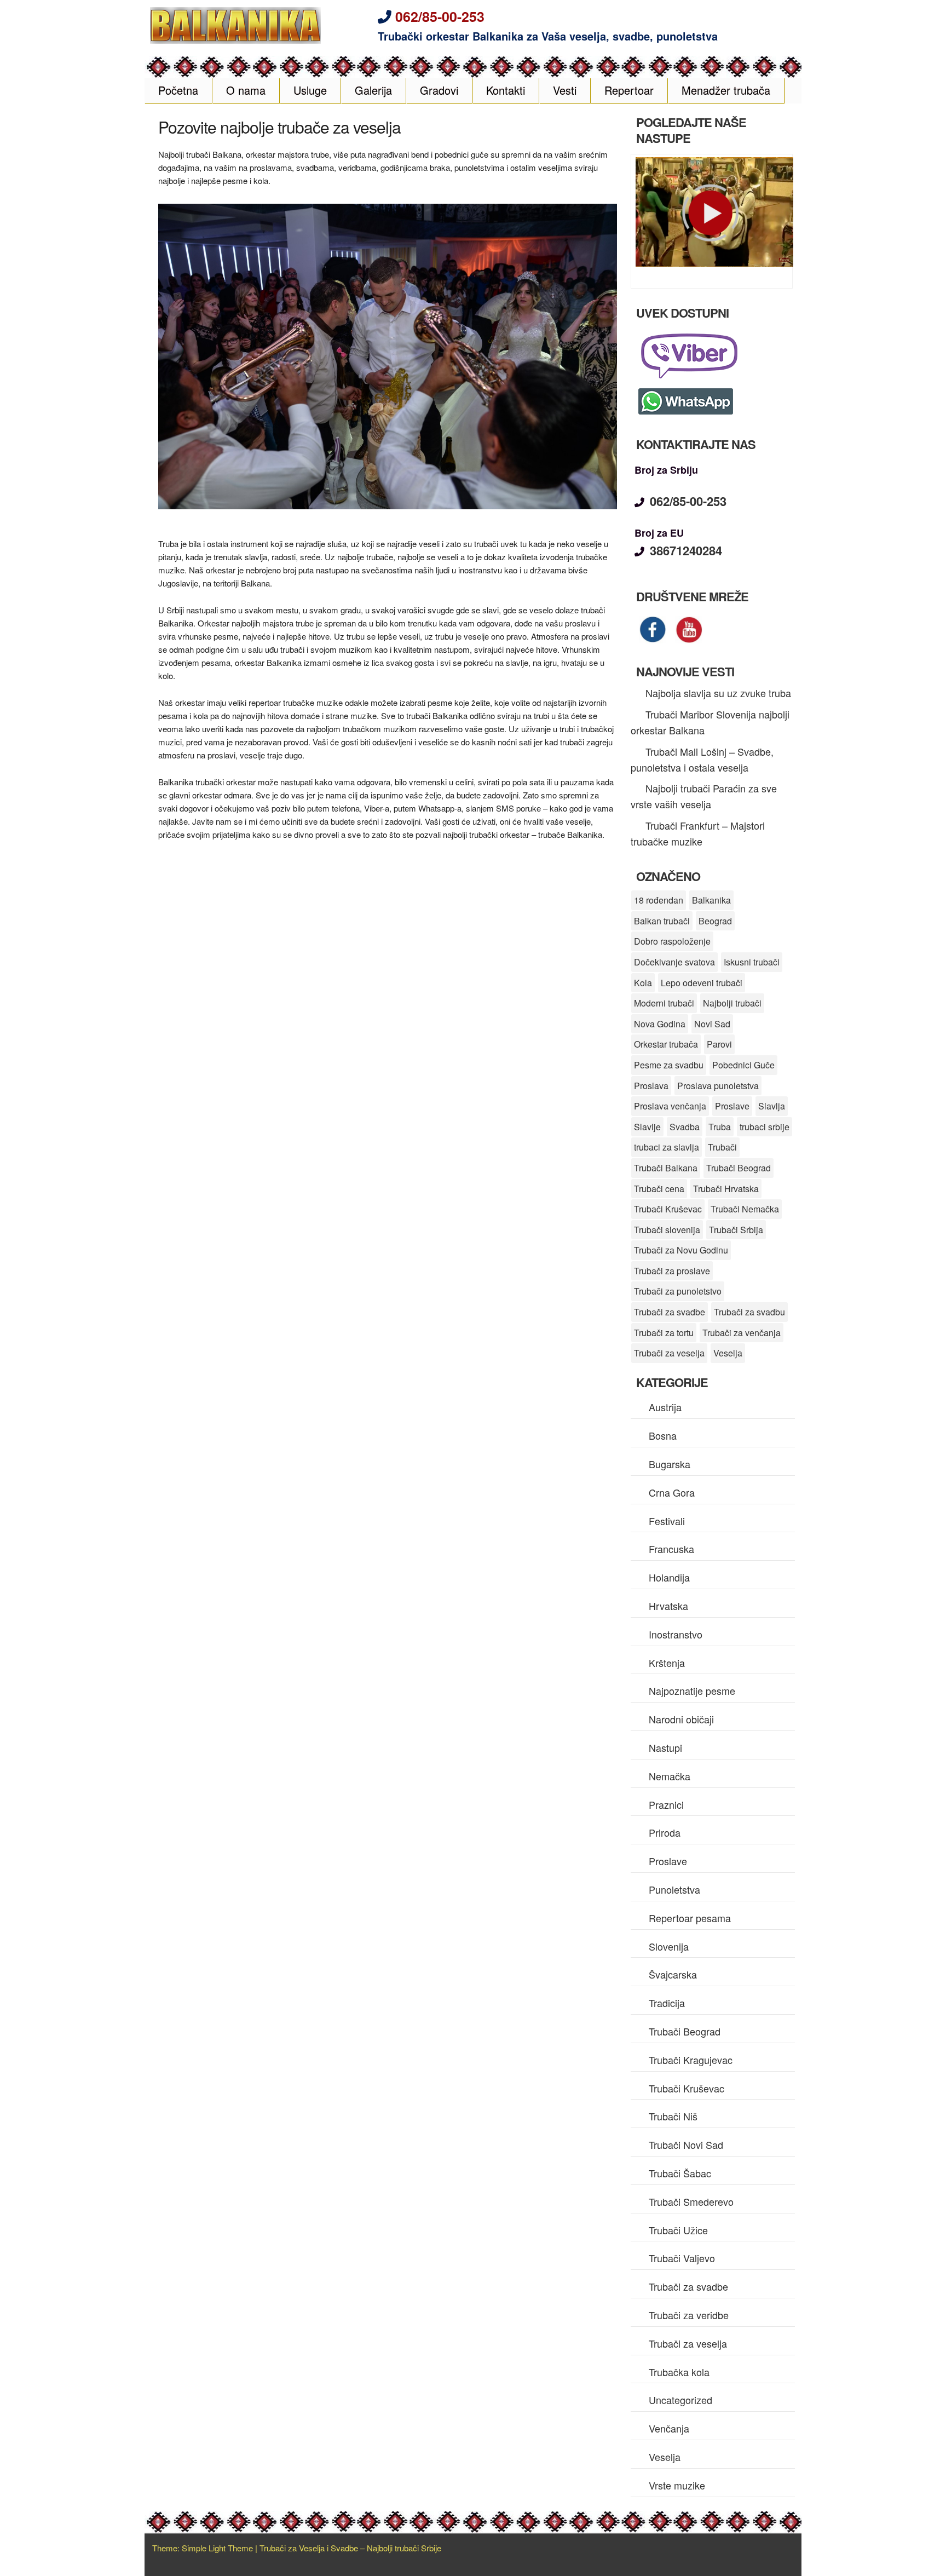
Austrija (665, 1407)
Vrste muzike (677, 2485)
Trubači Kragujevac (691, 2060)
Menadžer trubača (726, 90)
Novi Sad (712, 1024)
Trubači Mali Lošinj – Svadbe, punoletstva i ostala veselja (702, 759)
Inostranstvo (676, 1634)
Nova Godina (660, 1024)
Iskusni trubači (752, 962)
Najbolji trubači (732, 1003)
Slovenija (669, 1946)
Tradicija (667, 2003)
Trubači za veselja (669, 1353)
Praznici (666, 1804)
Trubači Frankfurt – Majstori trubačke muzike (698, 833)
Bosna (663, 1435)
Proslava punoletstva (718, 1086)
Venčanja (669, 2428)
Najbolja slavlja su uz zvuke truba (718, 693)
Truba (720, 1127)
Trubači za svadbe (670, 1312)
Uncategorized (680, 2400)
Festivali (667, 1521)
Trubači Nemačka (745, 1209)
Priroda (665, 1832)
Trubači (722, 1147)
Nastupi (665, 1747)
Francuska (671, 1549)
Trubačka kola (679, 2372)
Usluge (310, 90)
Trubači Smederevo (691, 2201)
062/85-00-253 (440, 16)
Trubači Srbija (736, 1230)
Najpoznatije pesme (692, 1691)
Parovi (719, 1044)
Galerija (373, 90)
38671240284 (686, 550)
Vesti (565, 90)
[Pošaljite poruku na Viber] (692, 377)
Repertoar (629, 90)
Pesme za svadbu (669, 1065)
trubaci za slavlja (667, 1147)
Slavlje (647, 1127)
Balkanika (711, 900)
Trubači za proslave (672, 1271)
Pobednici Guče (743, 1065)
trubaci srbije (765, 1127)
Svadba (685, 1127)
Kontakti (506, 90)
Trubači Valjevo (682, 2258)
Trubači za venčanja (742, 1333)
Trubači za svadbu (749, 1312)
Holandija (669, 1577)
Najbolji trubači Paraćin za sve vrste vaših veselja (704, 796)
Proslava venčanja (670, 1106)
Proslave (732, 1106)
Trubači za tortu (664, 1333)
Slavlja (772, 1106)
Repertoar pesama (690, 1918)
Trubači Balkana (666, 1168)
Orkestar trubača (666, 1044)
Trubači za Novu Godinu (681, 1250)
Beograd (715, 921)
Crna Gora (672, 1492)
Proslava (651, 1086)
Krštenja (667, 1663)
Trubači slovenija (667, 1230)
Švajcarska (673, 1974)
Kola (643, 983)
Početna (178, 90)
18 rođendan (659, 900)
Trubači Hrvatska (726, 1189)
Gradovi (439, 90)
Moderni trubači (664, 1003)
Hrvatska (668, 1606)
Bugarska (670, 1464)
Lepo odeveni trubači (702, 983)
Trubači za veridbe (689, 2315)
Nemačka (670, 1776)
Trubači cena (659, 1189)
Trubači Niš (673, 2116)
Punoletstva (674, 1889)
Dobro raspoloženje (672, 941)
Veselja (728, 1353)
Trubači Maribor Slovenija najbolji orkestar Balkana (710, 722)
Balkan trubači (662, 921)
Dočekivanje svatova (674, 962)
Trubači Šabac (680, 2173)
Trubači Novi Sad (686, 2144)
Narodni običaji (681, 1719)
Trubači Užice (678, 2230)
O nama (246, 90)
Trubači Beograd (739, 1168)
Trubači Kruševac (668, 1209)
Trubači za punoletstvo (678, 1291)
